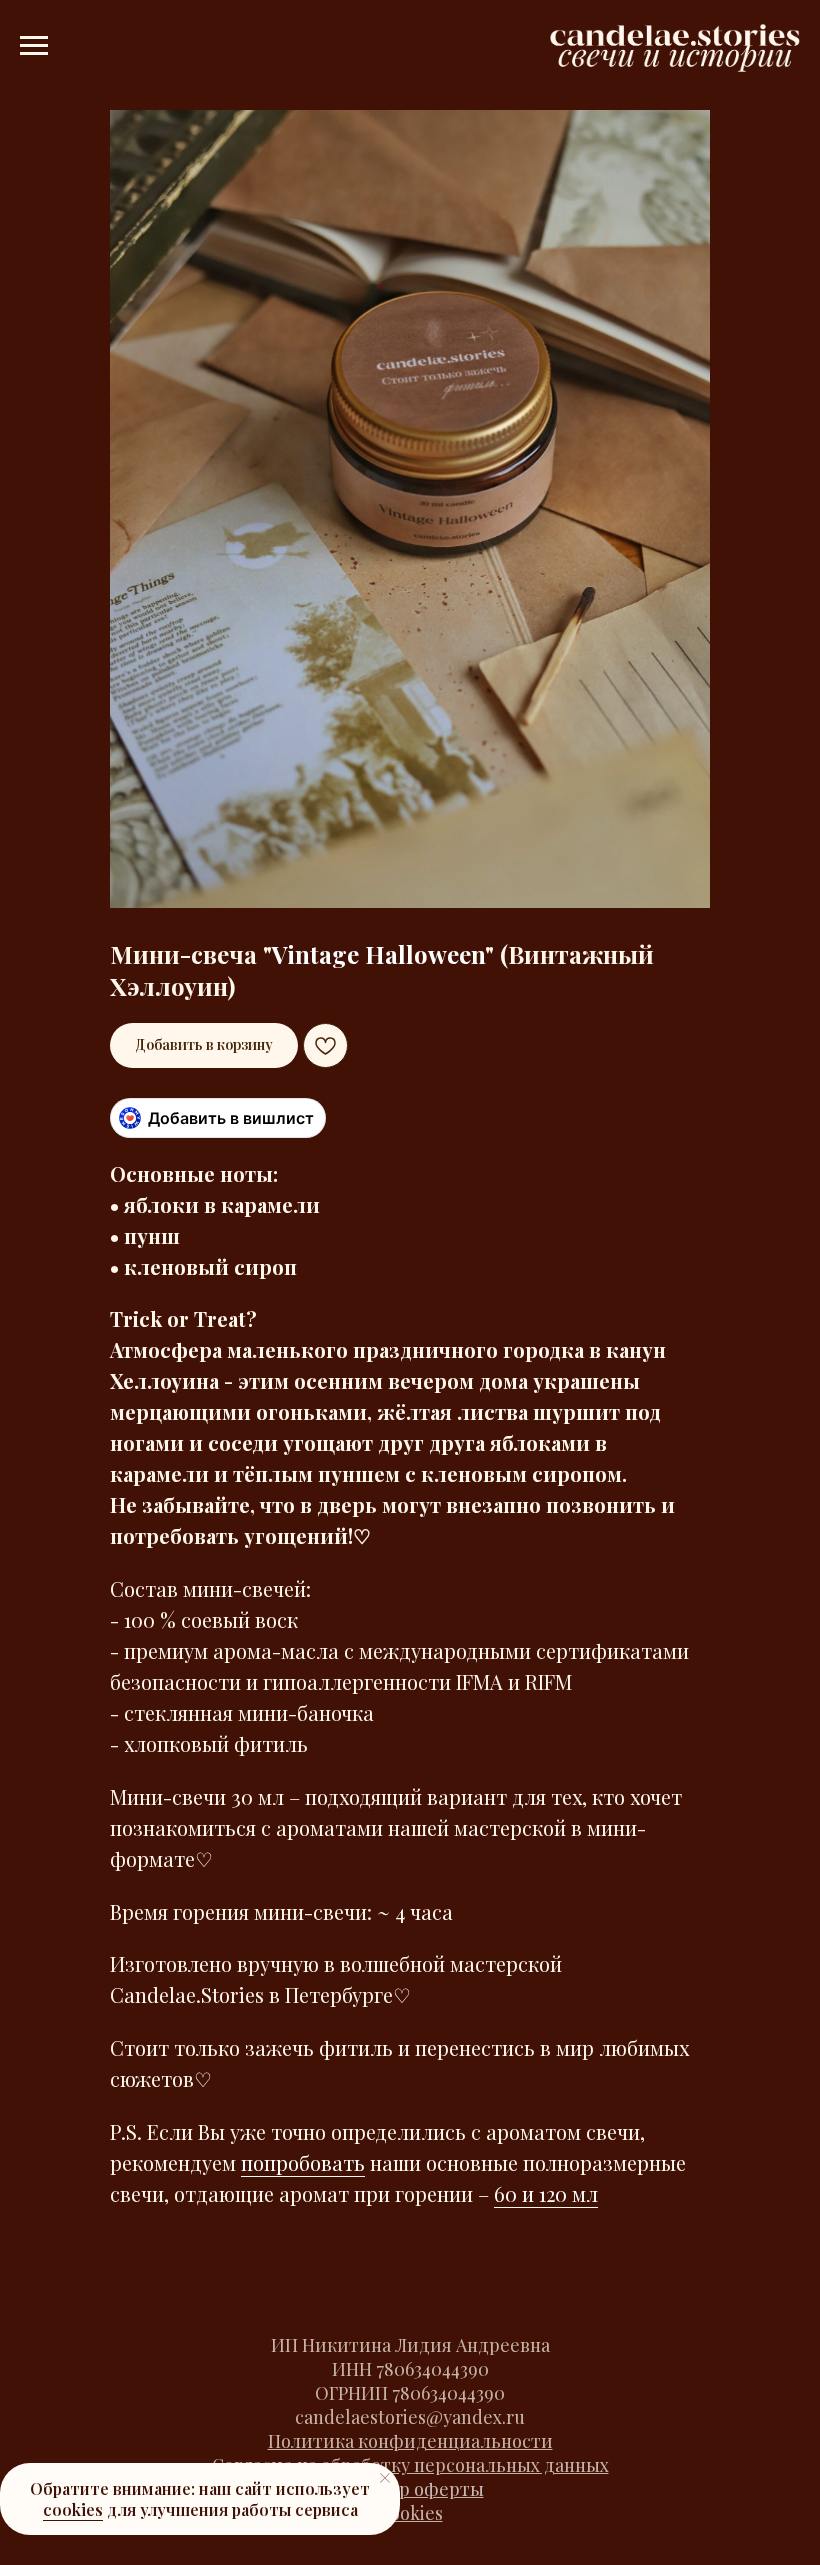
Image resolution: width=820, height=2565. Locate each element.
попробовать (303, 2162)
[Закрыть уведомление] (385, 2478)
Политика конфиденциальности (410, 2441)
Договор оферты (410, 2489)
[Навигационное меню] (34, 46)
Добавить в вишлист (231, 1118)
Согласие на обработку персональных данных (410, 2465)
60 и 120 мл (546, 2193)
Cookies (410, 2513)
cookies (73, 2509)
